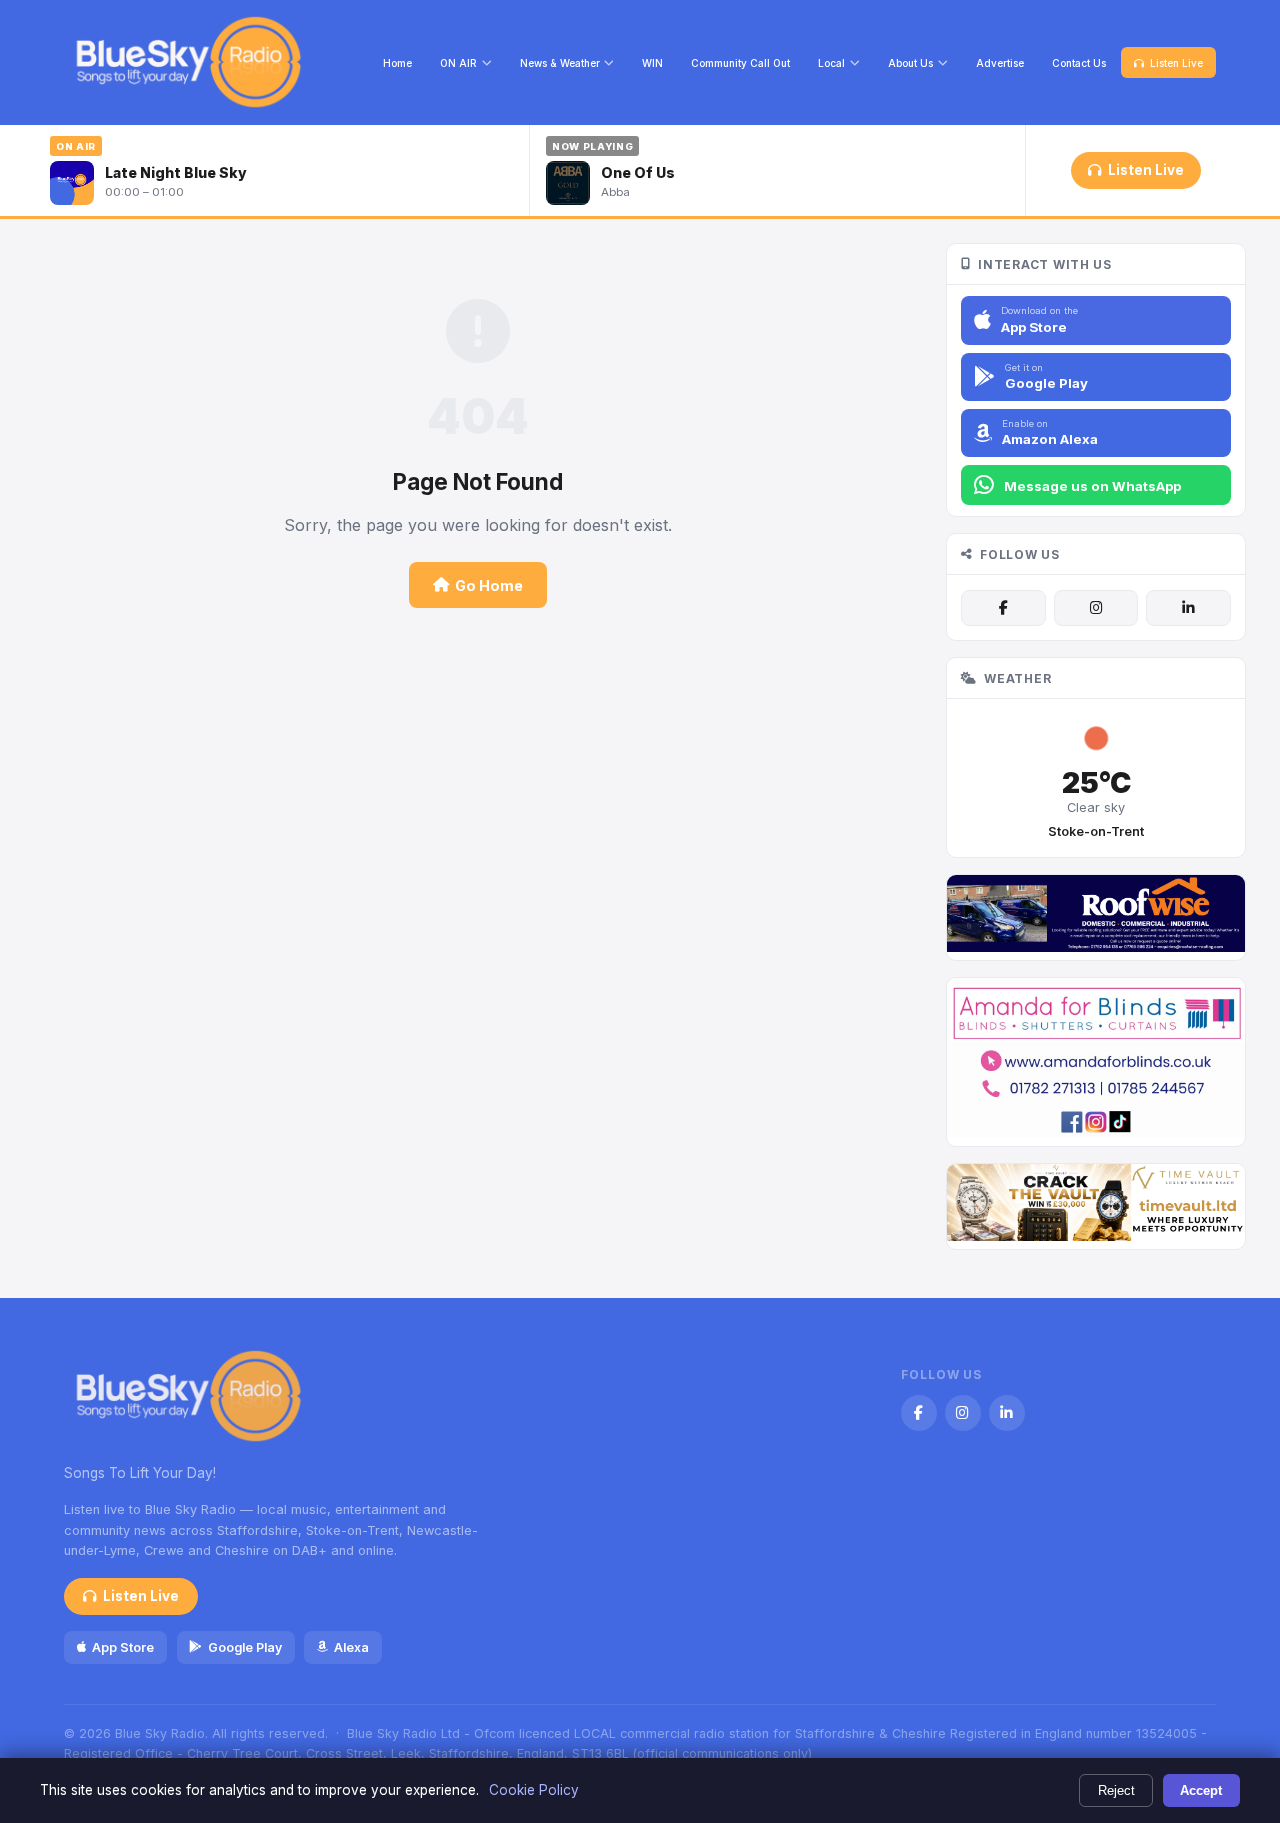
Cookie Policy (534, 1790)
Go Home (489, 585)
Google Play (245, 1647)
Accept (1201, 1790)
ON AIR (458, 63)
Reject (1116, 1790)
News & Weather (560, 63)
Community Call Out (740, 63)
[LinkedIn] (1188, 608)
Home (397, 63)
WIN (652, 63)
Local (831, 63)
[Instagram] (1096, 608)
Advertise (1000, 63)
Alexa (351, 1647)
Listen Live (1176, 63)
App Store (123, 1647)
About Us (910, 63)
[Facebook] (1003, 608)
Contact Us (1079, 63)
